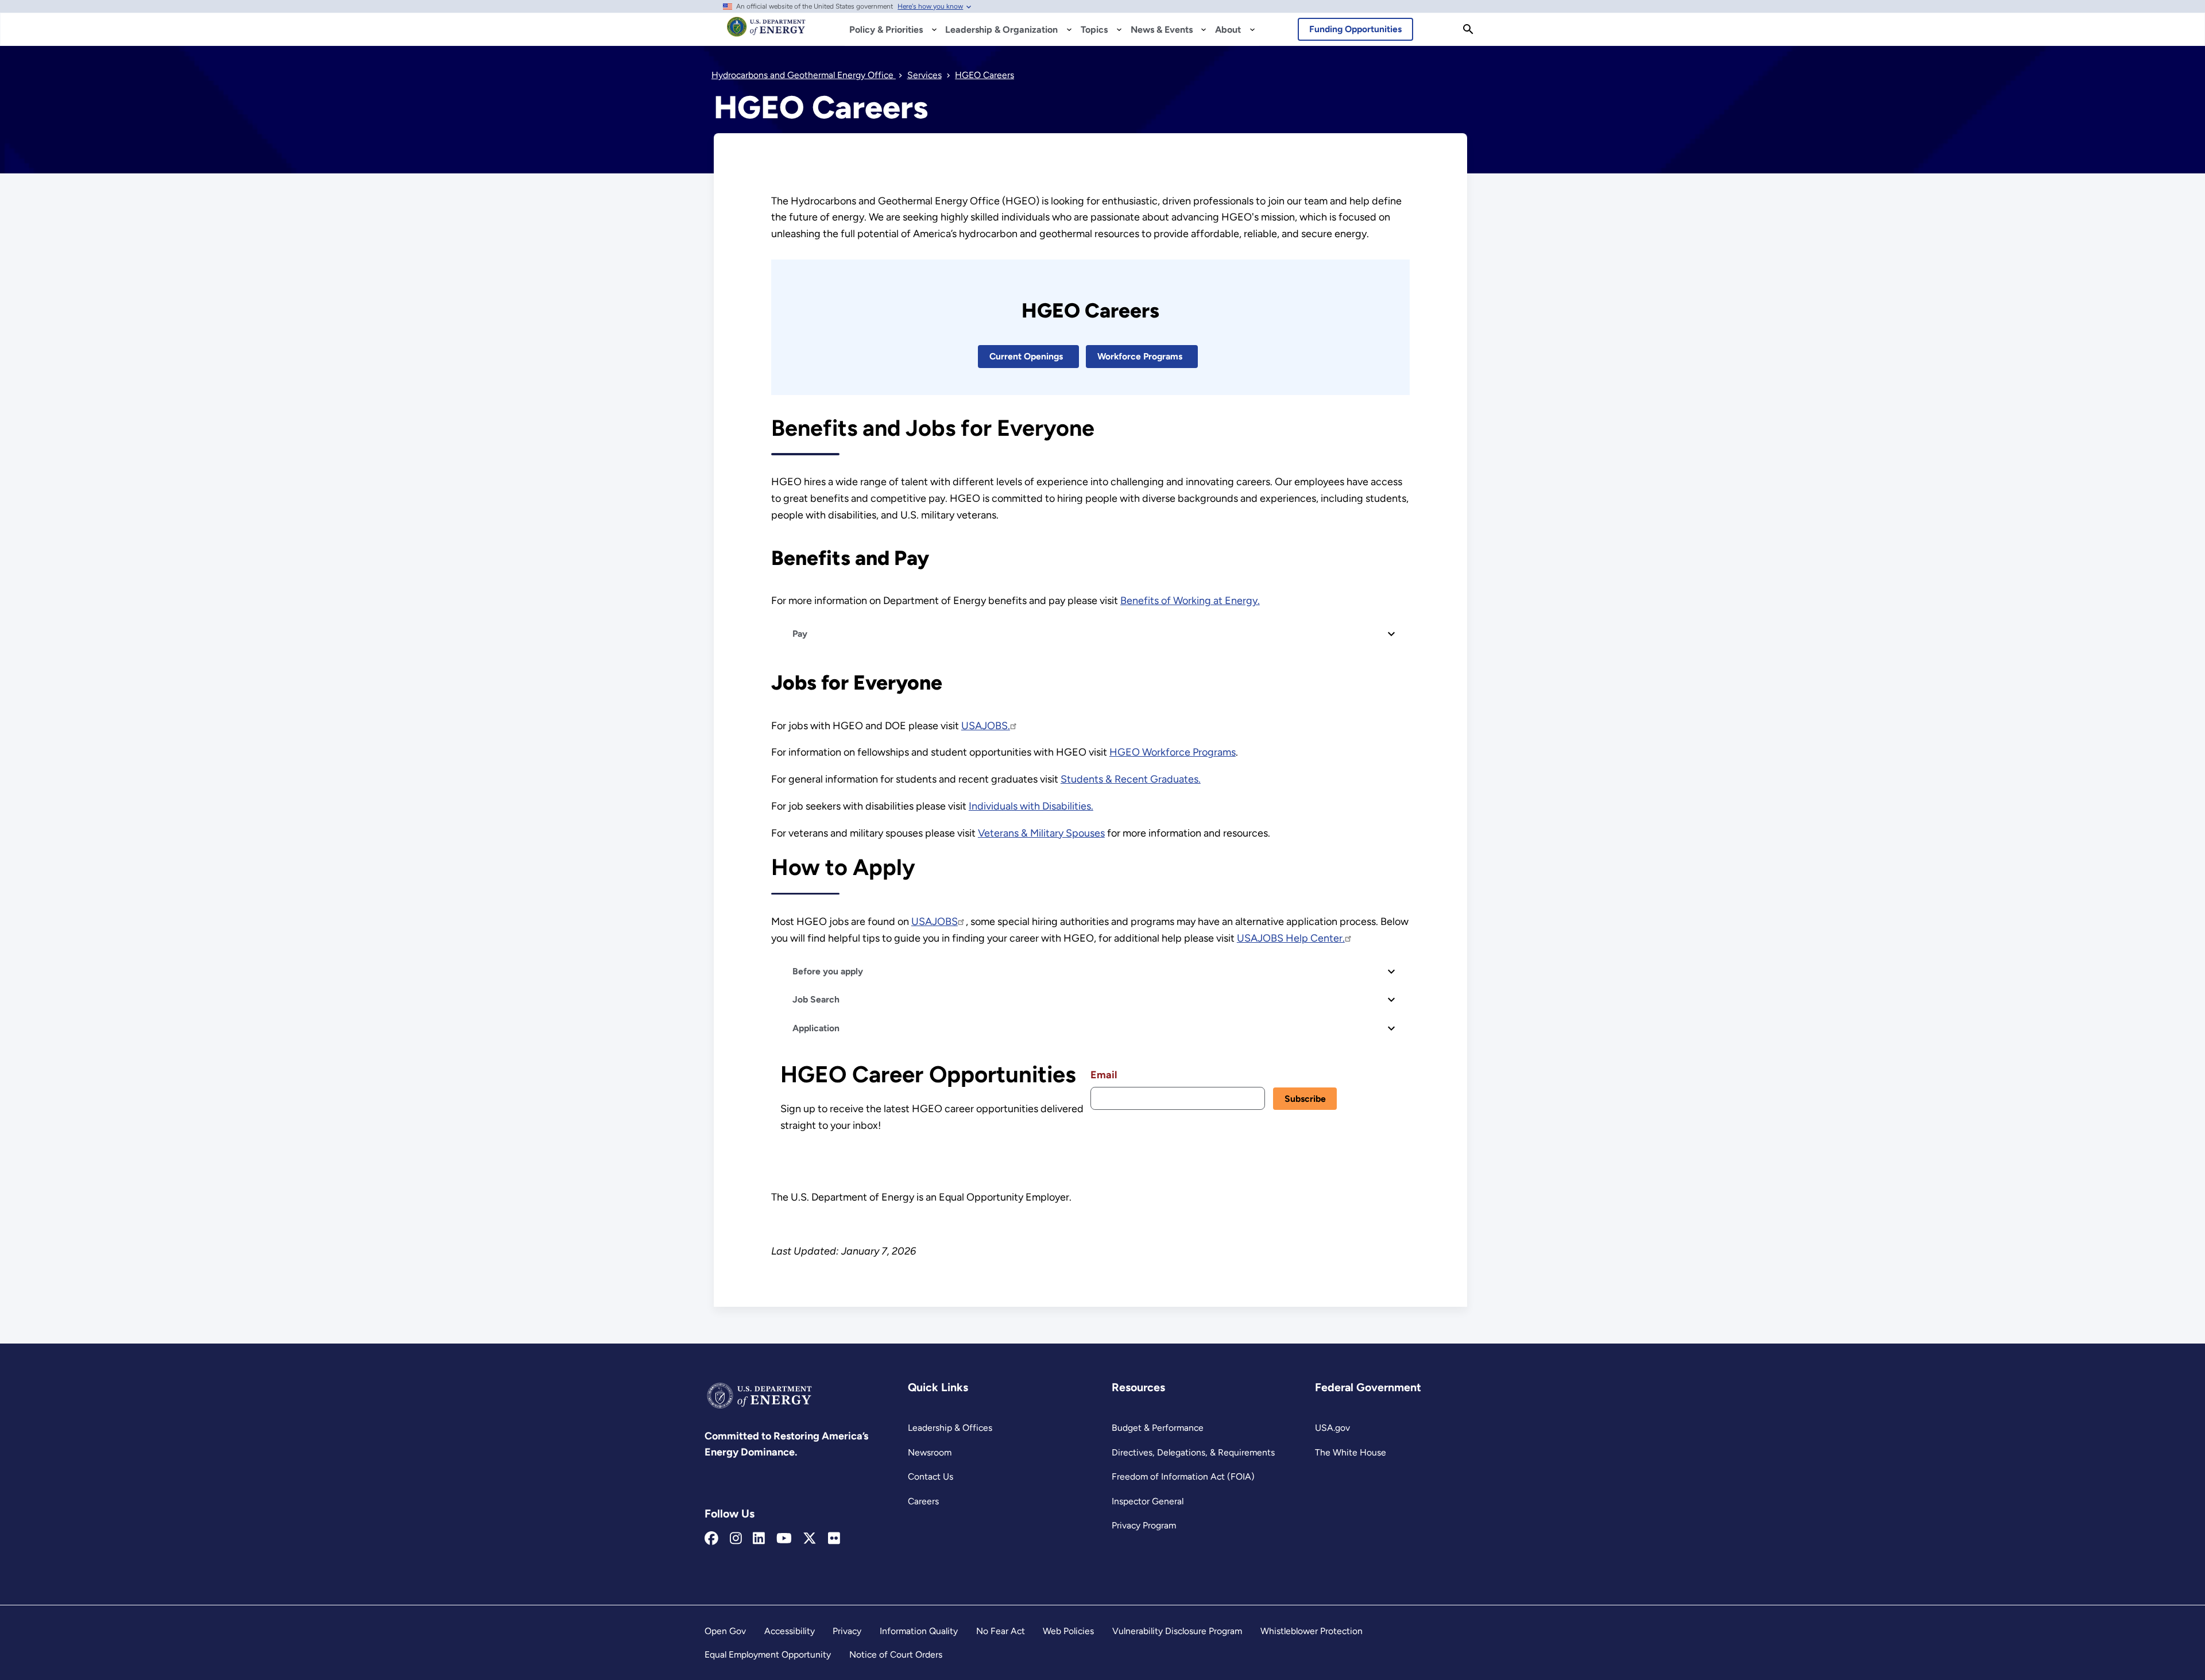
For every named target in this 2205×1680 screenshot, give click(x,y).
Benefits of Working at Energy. (1190, 601)
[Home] (766, 32)
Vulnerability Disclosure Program (1177, 1631)
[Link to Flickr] (834, 1539)
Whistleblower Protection (1312, 1631)
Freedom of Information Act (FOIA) (1183, 1476)
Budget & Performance (1158, 1428)
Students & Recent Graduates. (1131, 779)
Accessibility (790, 1631)
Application (815, 1028)
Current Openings (1026, 356)
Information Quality (919, 1631)
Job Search (815, 999)
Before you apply (827, 971)
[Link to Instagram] (736, 1539)
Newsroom (930, 1452)
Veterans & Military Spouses (1041, 833)
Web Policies (1068, 1631)
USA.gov (1332, 1428)
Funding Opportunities (1355, 29)
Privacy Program (1144, 1525)
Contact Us (931, 1476)
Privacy (847, 1631)
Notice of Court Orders (896, 1654)
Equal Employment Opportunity (768, 1654)
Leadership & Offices (950, 1428)
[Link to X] (810, 1539)
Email (1104, 1075)
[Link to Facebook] (711, 1539)
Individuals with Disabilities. (1031, 806)
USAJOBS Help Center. (1291, 938)
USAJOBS (935, 922)
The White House (1351, 1452)
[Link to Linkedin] (759, 1539)
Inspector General (1148, 1501)
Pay (799, 634)
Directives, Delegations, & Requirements (1193, 1452)
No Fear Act (1001, 1631)
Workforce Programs (1140, 356)
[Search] (1468, 29)
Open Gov (725, 1631)
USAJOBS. (986, 726)
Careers (923, 1501)
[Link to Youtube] (784, 1539)
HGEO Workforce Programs (1173, 752)
